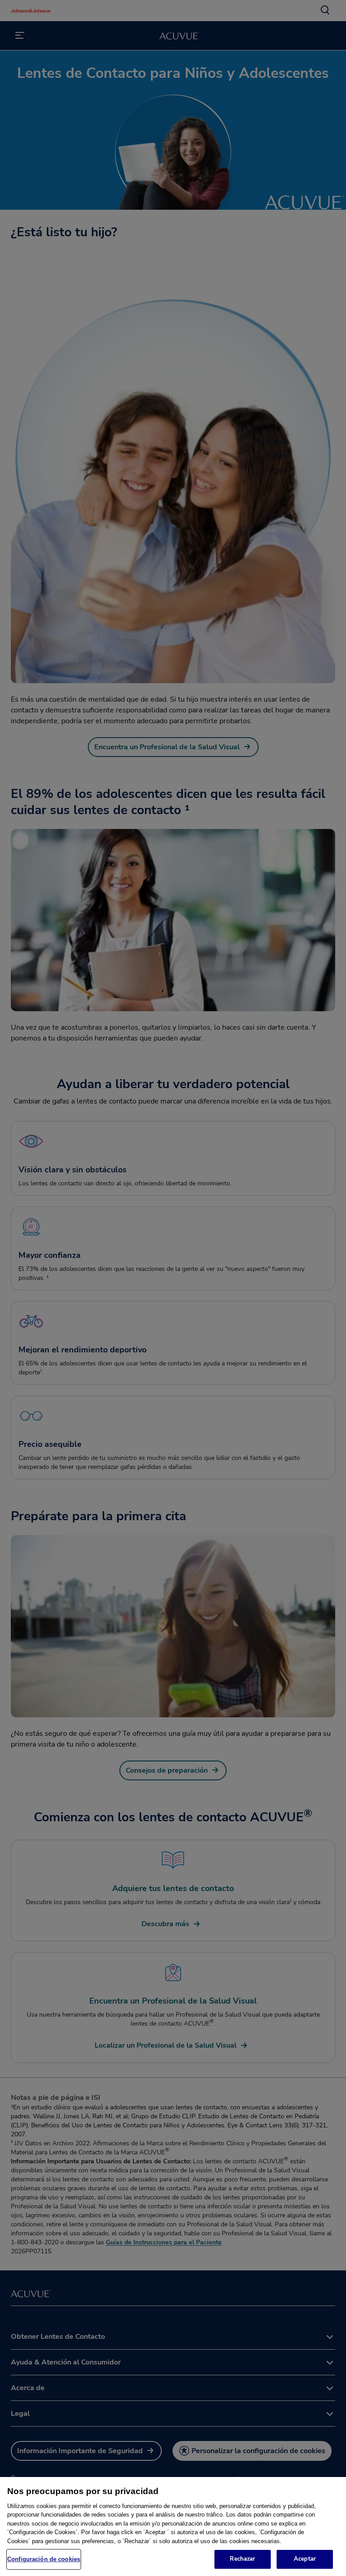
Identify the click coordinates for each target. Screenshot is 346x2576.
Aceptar (305, 2559)
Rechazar (242, 2559)
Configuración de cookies (44, 2559)
